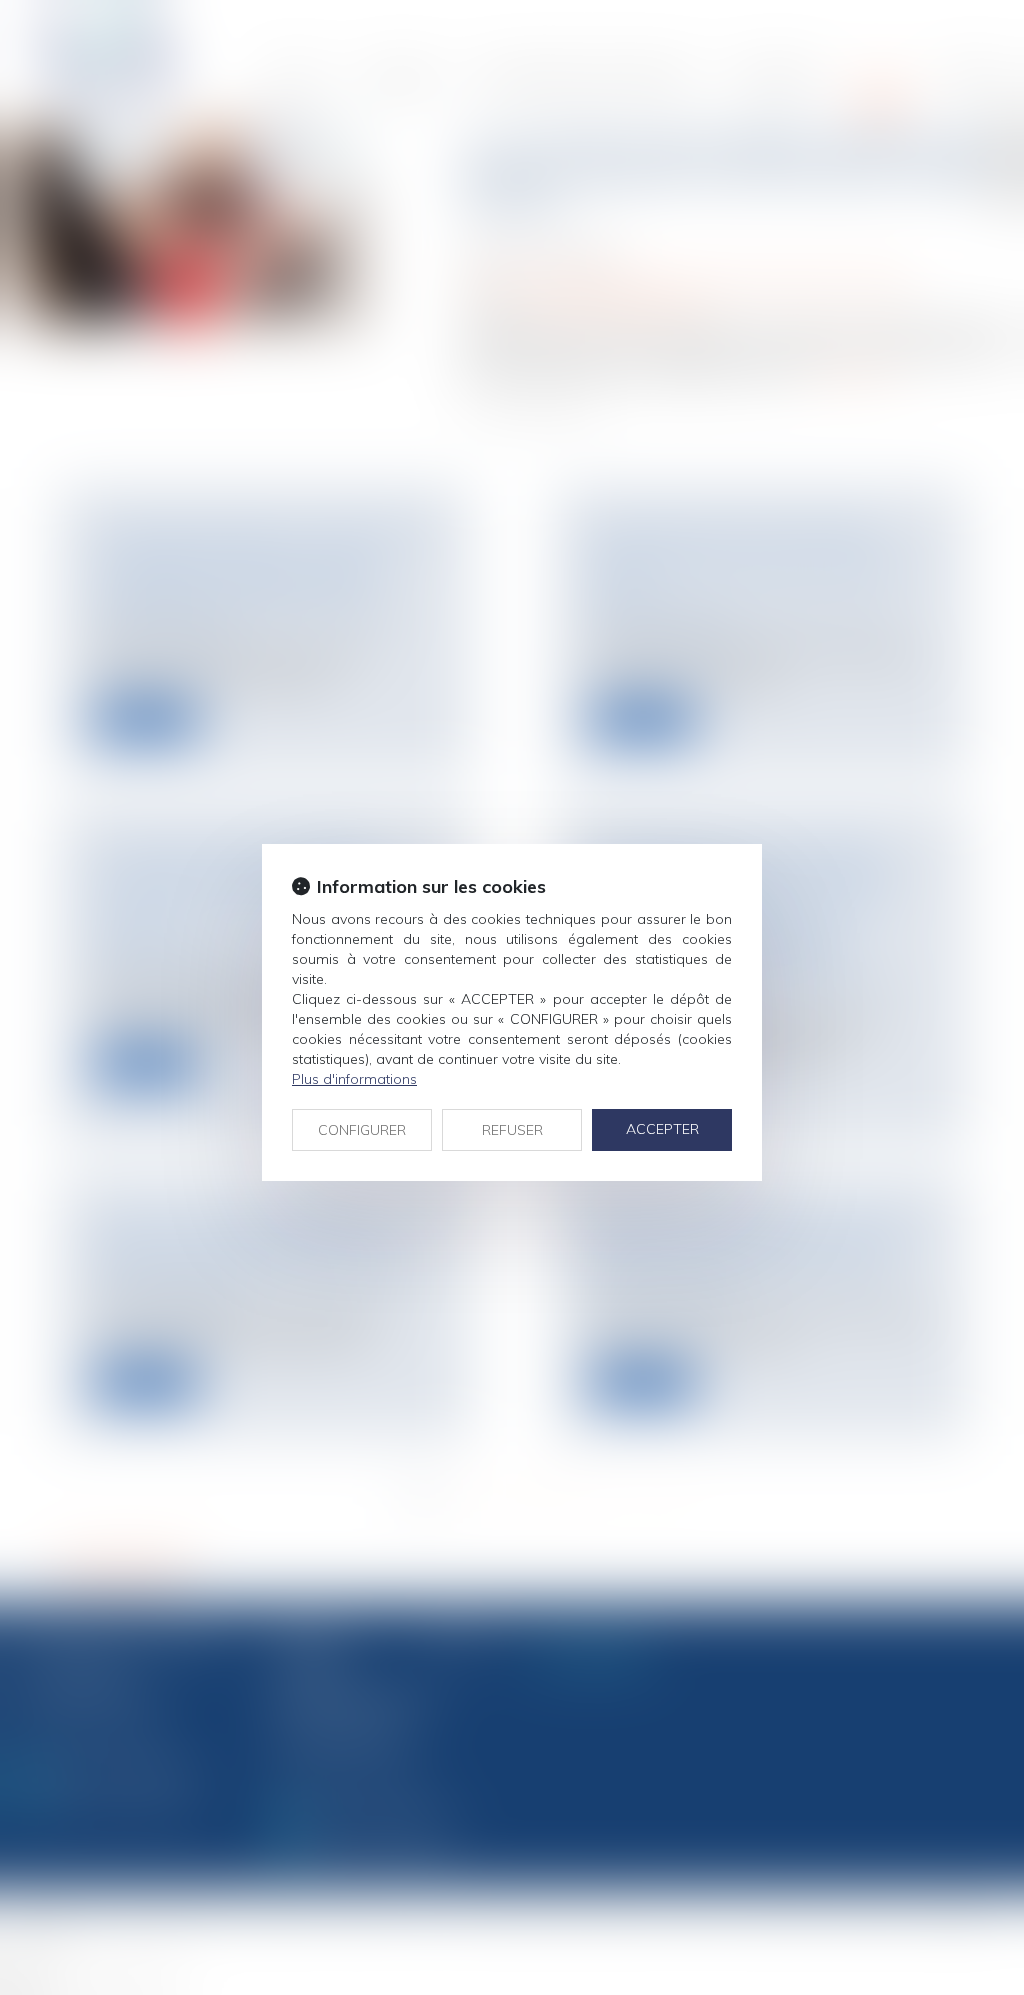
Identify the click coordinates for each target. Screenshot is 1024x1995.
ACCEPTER (662, 1129)
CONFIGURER (362, 1130)
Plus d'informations (354, 1079)
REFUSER (512, 1130)
